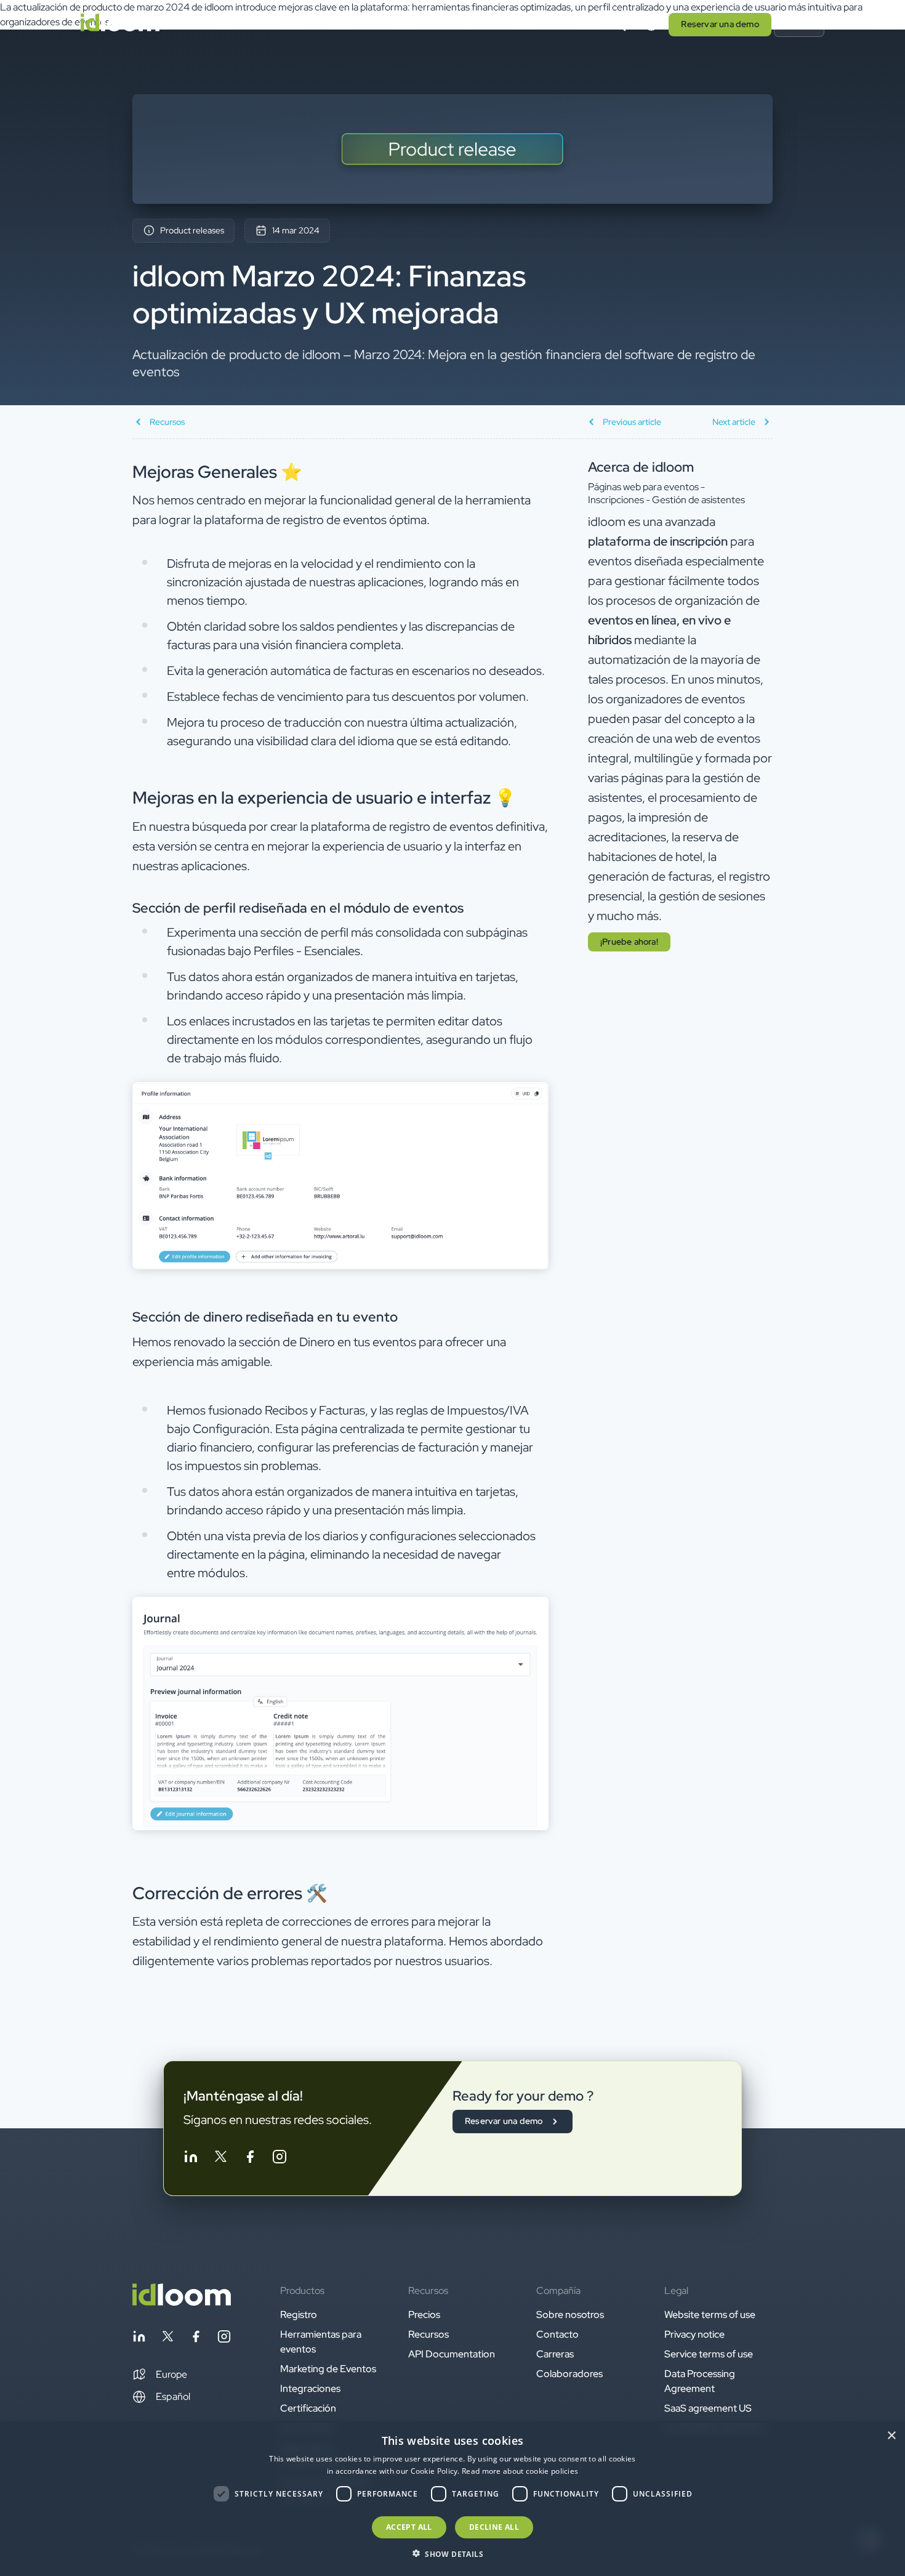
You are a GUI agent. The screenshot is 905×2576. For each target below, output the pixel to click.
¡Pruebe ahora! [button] (629, 942)
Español (173, 2396)
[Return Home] (120, 25)
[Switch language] (651, 25)
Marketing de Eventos (328, 2369)
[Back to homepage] (182, 2302)
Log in (799, 24)
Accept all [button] (409, 2527)
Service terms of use (709, 2354)
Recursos (428, 2334)
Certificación (308, 2408)
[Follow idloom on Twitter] (220, 2159)
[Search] (619, 25)
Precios (372, 24)
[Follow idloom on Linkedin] (191, 2159)
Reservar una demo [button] (720, 24)
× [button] (891, 2436)
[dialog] (452, 2499)
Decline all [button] (494, 2527)
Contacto (557, 2334)
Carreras (555, 2354)
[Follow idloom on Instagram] (280, 2159)
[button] (160, 2375)
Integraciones (310, 2388)
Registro (299, 2315)
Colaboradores (569, 2374)
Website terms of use (710, 2315)
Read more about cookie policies (520, 2471)
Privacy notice (694, 2334)
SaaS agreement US (708, 2408)
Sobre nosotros (570, 2315)
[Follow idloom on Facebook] (250, 2159)
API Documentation (452, 2354)
